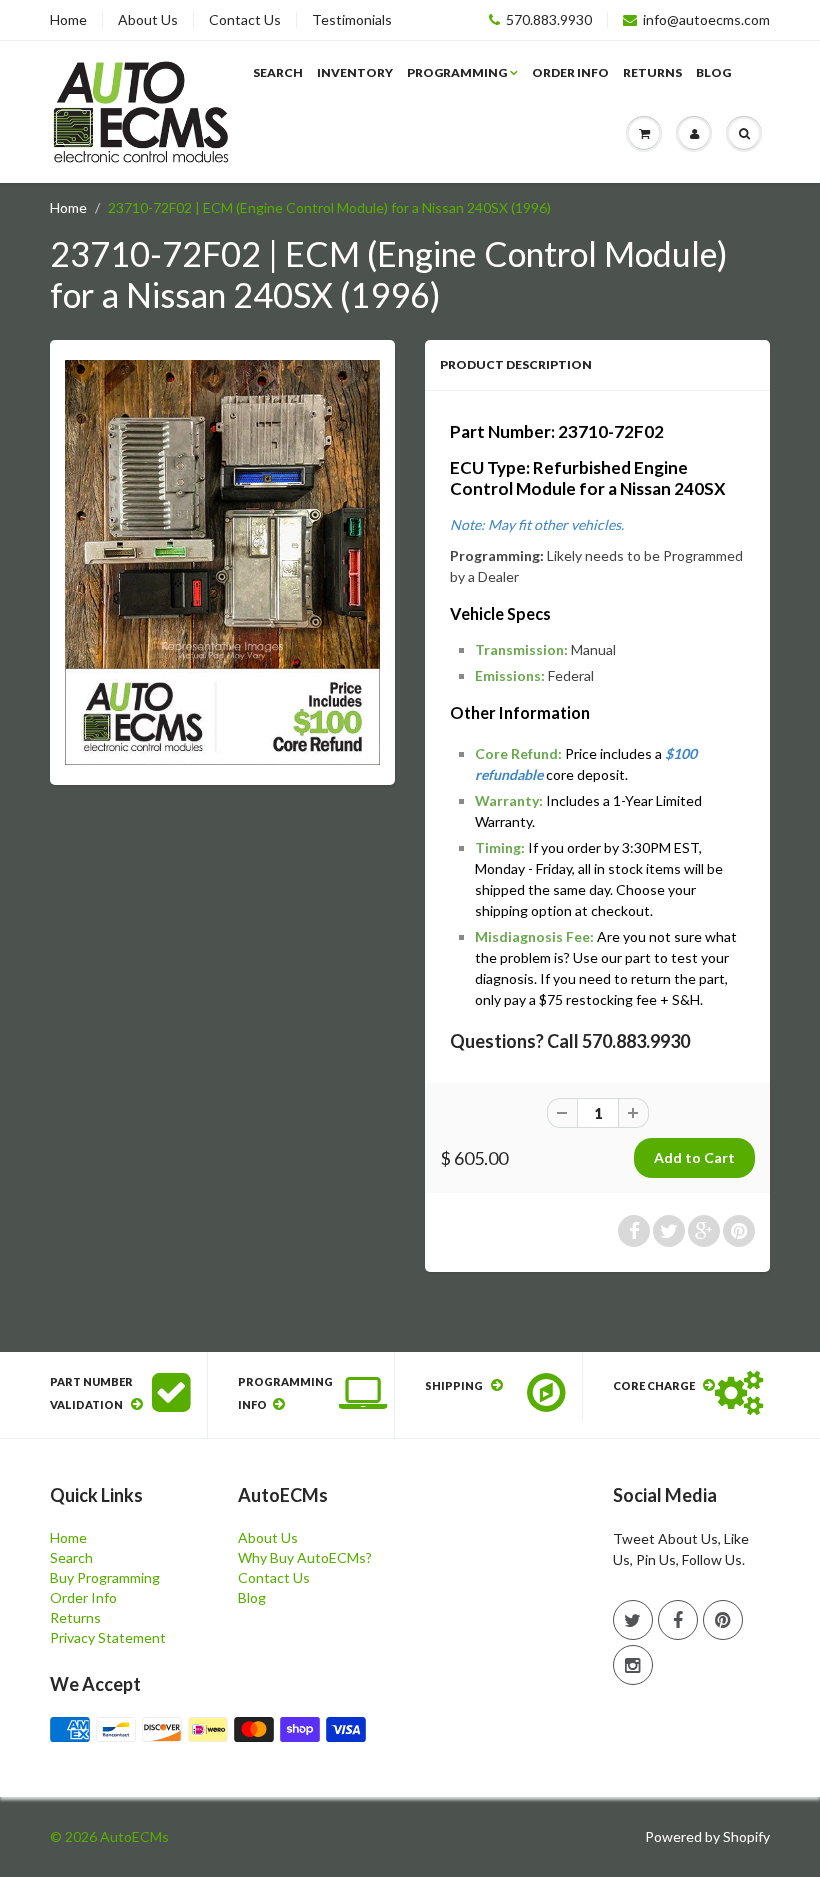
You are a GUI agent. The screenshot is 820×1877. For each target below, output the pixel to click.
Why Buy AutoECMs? (305, 1557)
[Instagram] (633, 1665)
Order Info (570, 72)
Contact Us (245, 20)
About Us (148, 20)
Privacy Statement (108, 1637)
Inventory (355, 72)
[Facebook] (678, 1620)
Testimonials (352, 20)
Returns (652, 72)
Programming (457, 72)
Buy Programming (105, 1577)
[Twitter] (633, 1620)
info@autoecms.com (706, 20)
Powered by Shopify (707, 1836)
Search (278, 72)
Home (68, 20)
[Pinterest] (723, 1620)
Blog (713, 72)
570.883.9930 (549, 20)
